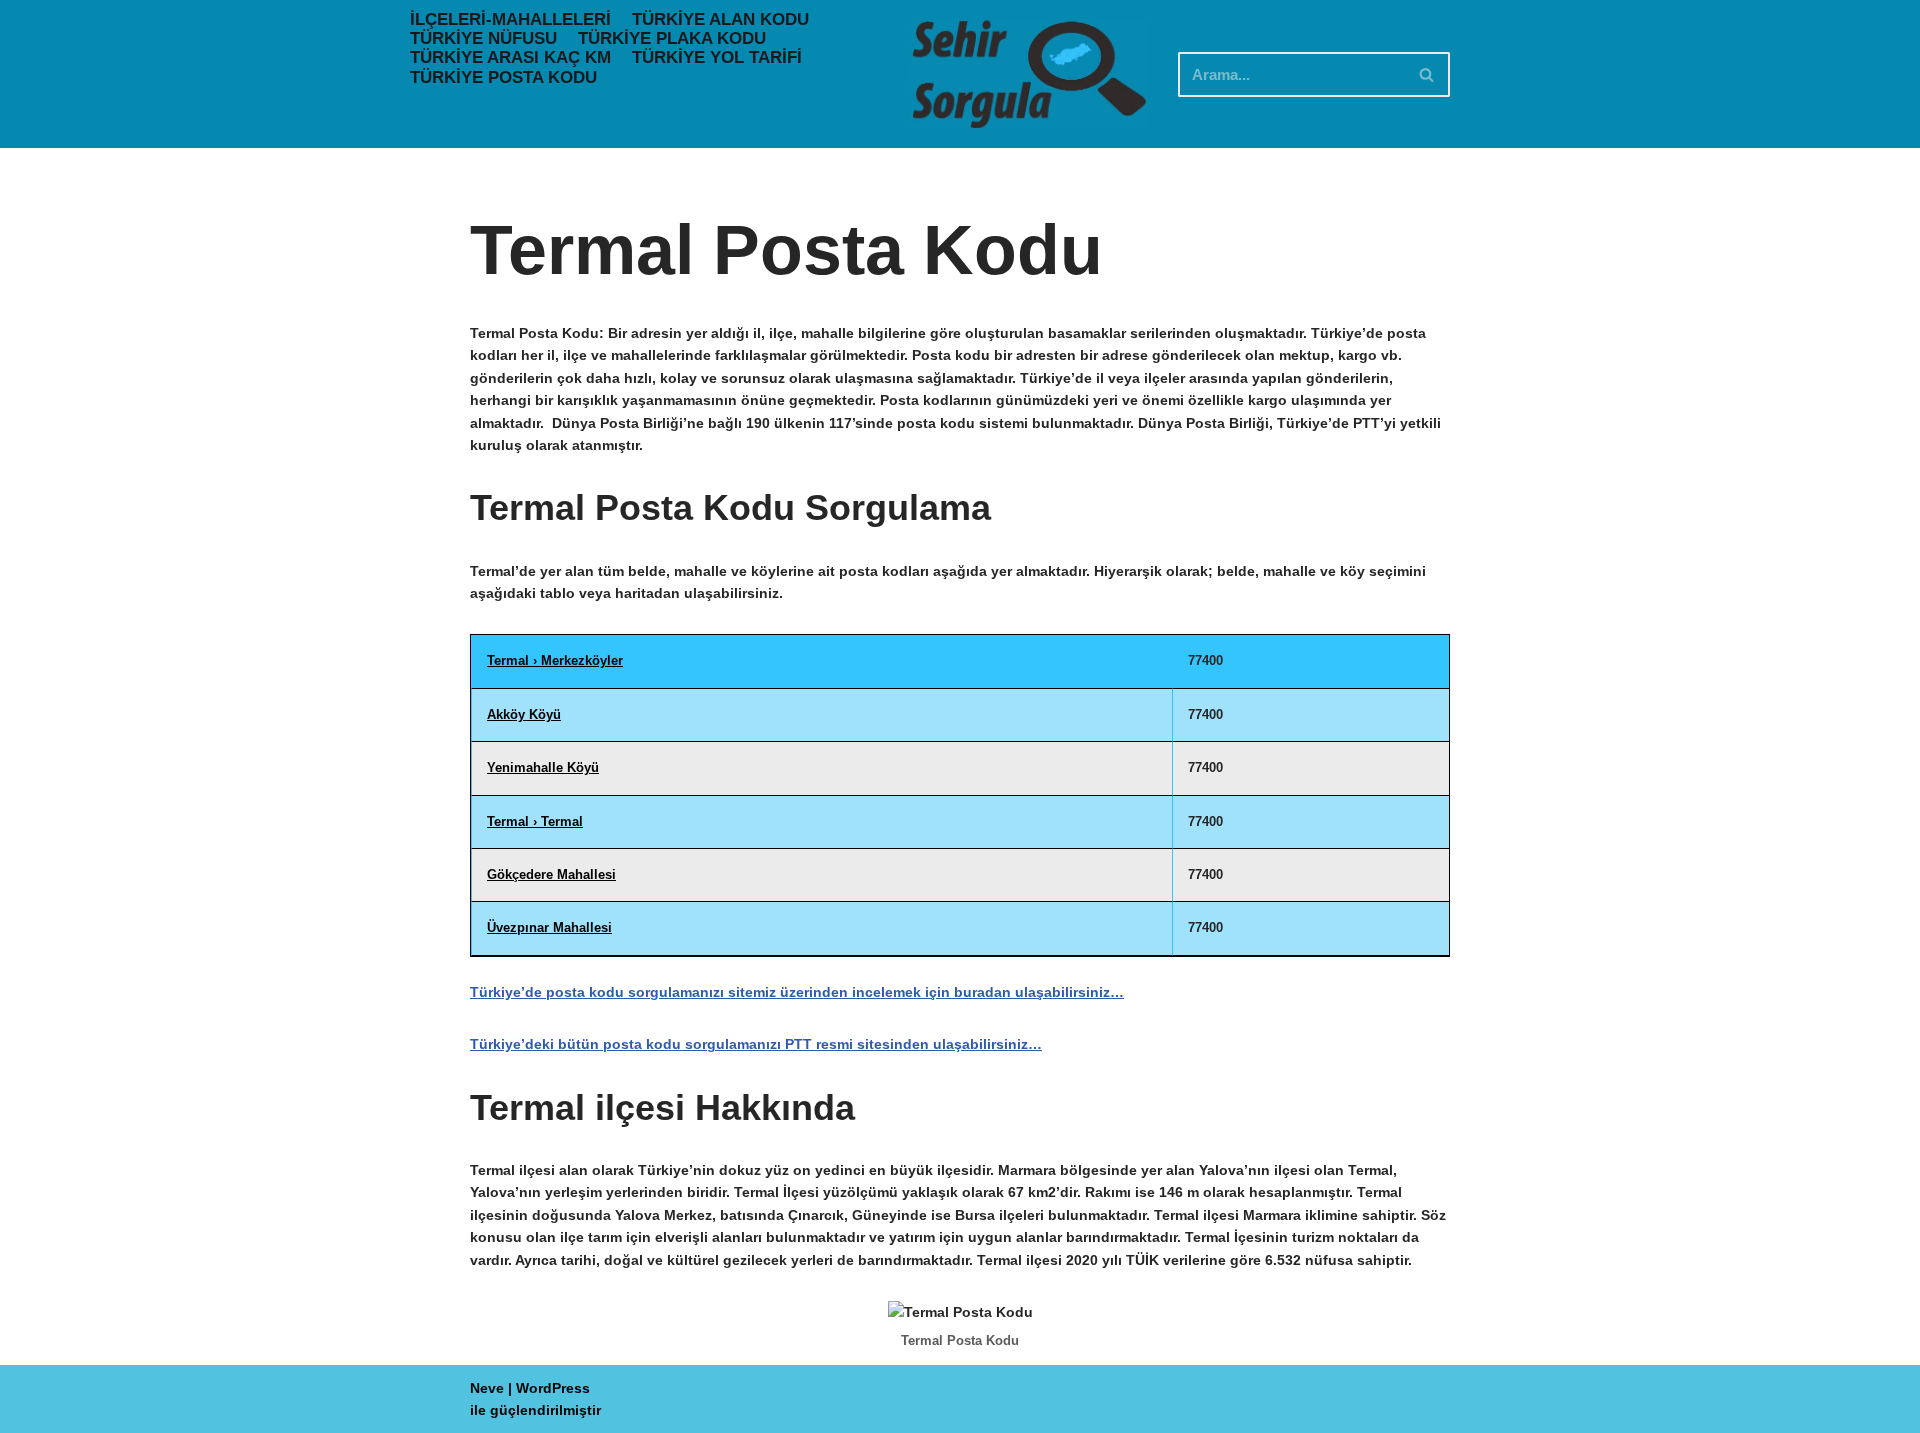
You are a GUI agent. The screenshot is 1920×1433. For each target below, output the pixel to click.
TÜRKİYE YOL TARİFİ (717, 57)
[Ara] (1427, 74)
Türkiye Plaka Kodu (672, 38)
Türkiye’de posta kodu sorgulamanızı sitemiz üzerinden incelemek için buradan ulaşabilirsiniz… (797, 992)
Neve (487, 1388)
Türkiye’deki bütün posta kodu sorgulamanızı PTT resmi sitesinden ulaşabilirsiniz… (756, 1044)
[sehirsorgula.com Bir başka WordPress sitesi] (1029, 74)
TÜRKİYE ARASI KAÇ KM (510, 57)
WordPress (553, 1388)
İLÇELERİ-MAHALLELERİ (510, 19)
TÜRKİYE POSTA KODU (503, 77)
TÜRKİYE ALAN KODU (720, 19)
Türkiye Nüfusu (483, 38)
